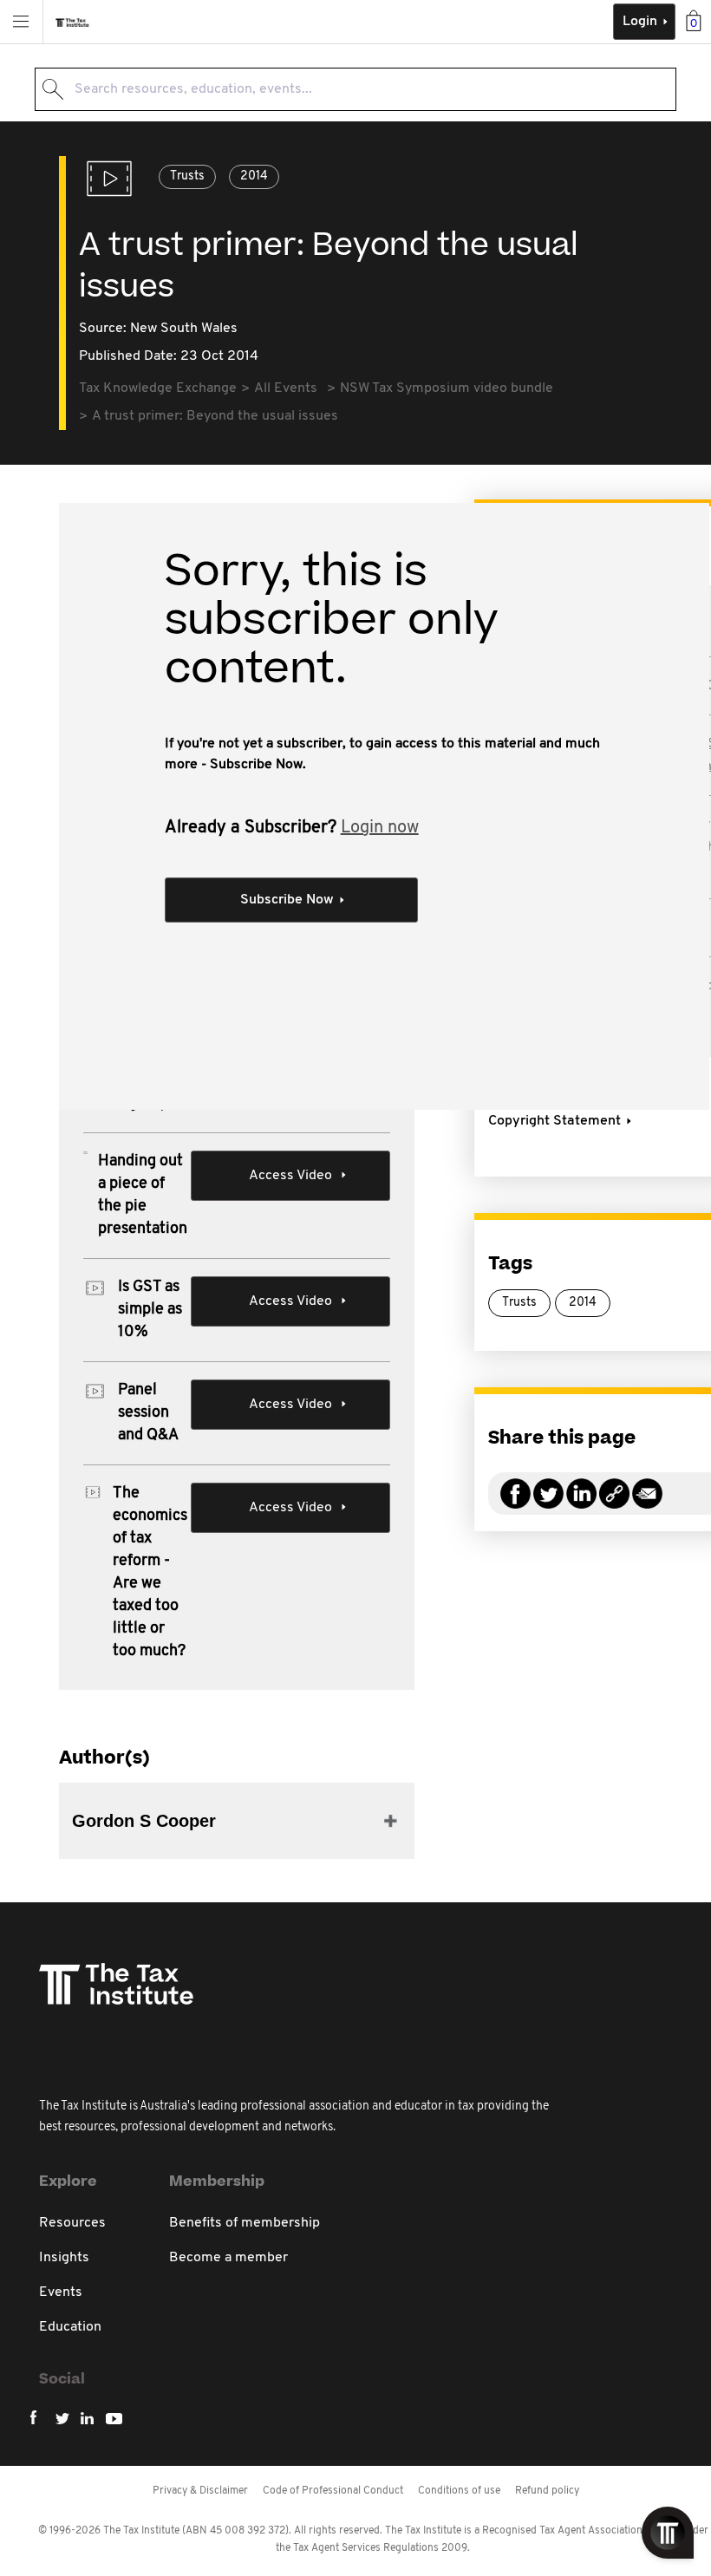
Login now (380, 828)
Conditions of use (459, 2491)
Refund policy (547, 2491)
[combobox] (355, 89)
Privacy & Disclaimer (200, 2491)
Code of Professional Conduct (333, 2491)
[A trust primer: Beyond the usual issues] (614, 1504)
